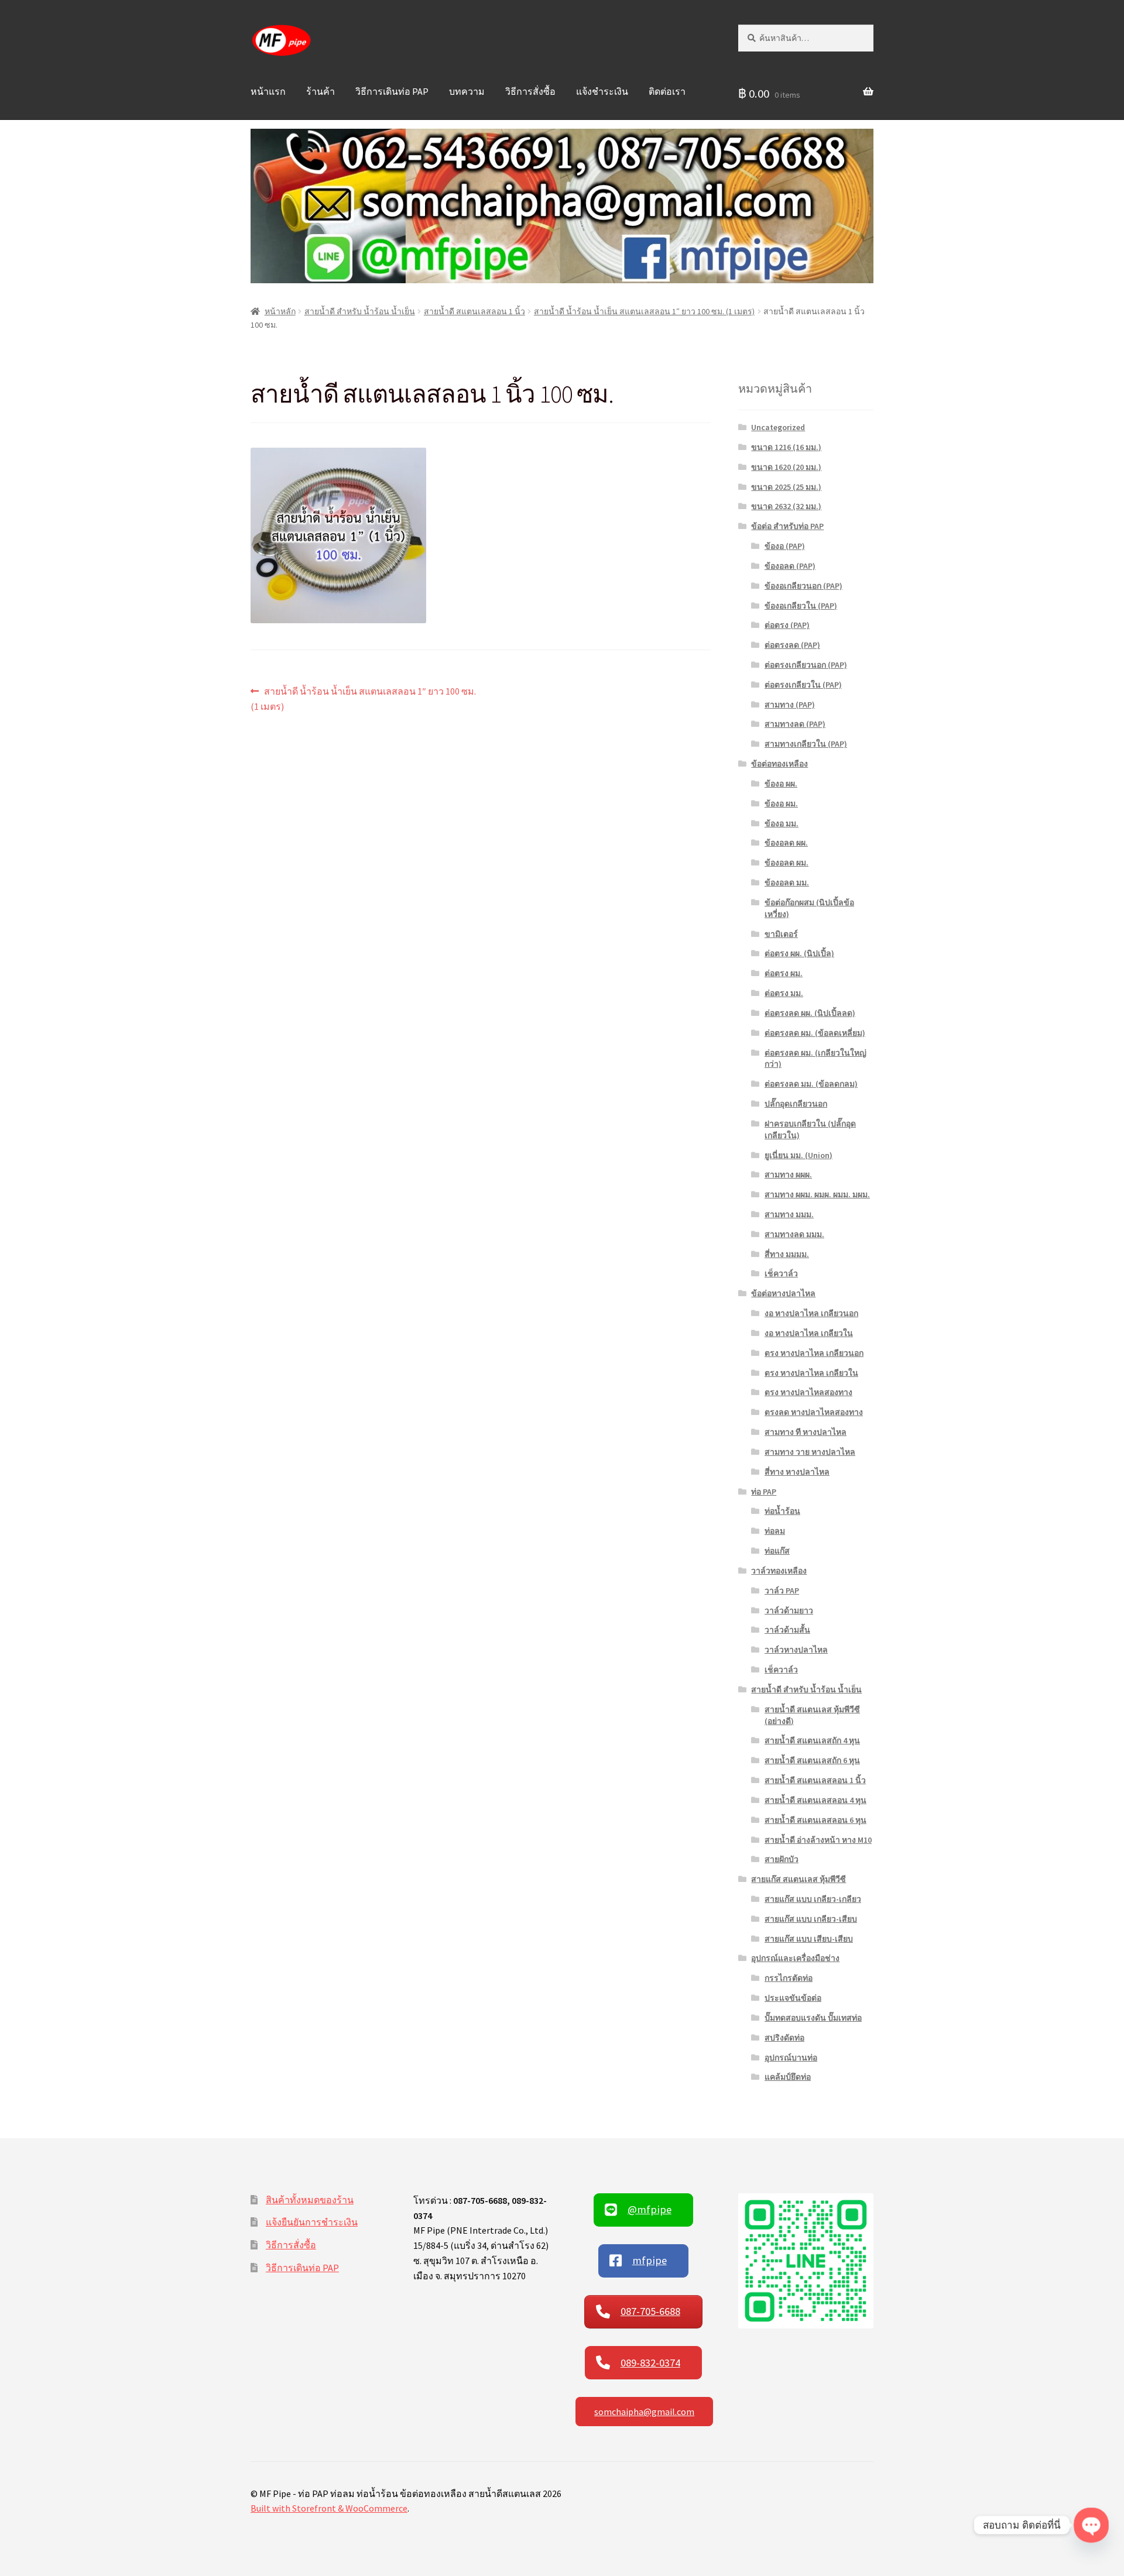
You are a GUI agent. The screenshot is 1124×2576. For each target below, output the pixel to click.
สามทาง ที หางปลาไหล (806, 1432)
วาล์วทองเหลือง (779, 1571)
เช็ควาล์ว (781, 1273)
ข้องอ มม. (782, 823)
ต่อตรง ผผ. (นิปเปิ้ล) (799, 953)
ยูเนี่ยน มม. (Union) (799, 1155)
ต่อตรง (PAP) (787, 625)
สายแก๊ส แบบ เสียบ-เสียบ (809, 1939)
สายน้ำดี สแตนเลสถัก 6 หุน (812, 1760)
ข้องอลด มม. (787, 882)
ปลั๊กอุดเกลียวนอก (796, 1104)
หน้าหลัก (280, 311)
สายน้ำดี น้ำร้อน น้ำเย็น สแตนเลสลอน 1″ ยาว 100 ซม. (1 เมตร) (644, 311)
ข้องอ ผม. (781, 803)
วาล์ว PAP (782, 1591)
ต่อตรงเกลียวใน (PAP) (803, 685)
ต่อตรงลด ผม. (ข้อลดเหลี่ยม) (815, 1033)
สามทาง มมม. (789, 1214)
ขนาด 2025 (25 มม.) (786, 487)
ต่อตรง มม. (784, 993)
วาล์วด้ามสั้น (787, 1630)
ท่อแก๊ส (777, 1551)
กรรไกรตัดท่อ (789, 1978)
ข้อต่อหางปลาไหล (783, 1293)
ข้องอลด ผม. (787, 863)
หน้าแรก (268, 91)
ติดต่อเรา (667, 91)
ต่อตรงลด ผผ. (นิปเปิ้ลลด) (810, 1013)
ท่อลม (775, 1531)
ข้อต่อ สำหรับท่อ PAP (787, 526)
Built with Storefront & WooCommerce (329, 2508)
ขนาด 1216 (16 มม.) (786, 447)
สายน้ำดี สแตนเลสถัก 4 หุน (812, 1740)
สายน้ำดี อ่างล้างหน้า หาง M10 (818, 1840)
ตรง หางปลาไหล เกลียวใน (811, 1373)
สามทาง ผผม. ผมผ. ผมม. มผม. (817, 1194)
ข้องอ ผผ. (781, 784)
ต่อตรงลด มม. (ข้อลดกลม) (811, 1084)
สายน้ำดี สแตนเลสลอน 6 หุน (815, 1820)
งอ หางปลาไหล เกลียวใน (809, 1333)
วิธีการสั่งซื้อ (530, 91)
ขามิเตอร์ (781, 934)
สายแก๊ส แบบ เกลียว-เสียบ (811, 1919)
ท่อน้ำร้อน (782, 1511)
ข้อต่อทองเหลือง (779, 764)
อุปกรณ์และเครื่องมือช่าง (795, 1958)
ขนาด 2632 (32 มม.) (786, 506)
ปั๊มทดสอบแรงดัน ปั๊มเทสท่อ (813, 2018)
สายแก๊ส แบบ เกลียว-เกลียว (813, 1899)
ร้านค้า (321, 91)
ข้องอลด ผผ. (786, 843)
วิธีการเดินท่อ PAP (392, 91)
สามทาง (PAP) (790, 705)
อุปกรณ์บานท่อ (791, 2058)
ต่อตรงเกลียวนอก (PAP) (806, 665)
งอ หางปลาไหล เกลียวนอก (811, 1313)
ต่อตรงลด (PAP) (792, 645)
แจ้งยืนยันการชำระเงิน (312, 2222)
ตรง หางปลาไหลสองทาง (808, 1392)
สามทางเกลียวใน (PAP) (806, 744)
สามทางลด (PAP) (795, 724)
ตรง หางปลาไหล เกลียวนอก (814, 1353)
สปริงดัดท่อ (784, 2038)
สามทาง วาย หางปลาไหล (810, 1452)
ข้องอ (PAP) (785, 546)
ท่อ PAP (764, 1492)
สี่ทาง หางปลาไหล (797, 1472)
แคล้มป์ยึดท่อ (788, 2077)
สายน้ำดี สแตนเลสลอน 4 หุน (815, 1800)
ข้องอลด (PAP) (790, 566)
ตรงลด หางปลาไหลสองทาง (814, 1412)
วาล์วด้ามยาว (789, 1610)
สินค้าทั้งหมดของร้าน (310, 2200)
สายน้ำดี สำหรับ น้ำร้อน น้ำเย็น (360, 311)
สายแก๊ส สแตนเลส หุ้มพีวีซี (799, 1879)
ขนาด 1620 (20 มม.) (786, 467)
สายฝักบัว (782, 1859)
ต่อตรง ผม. (784, 973)
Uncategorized (778, 427)
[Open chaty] (1091, 2525)
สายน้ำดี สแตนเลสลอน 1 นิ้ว (474, 311)
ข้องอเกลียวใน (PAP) (801, 606)
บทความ (467, 91)
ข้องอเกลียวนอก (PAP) (803, 586)
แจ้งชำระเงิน (602, 91)
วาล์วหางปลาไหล (796, 1650)
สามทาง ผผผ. (788, 1174)
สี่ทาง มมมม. (787, 1254)
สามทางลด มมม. (794, 1234)
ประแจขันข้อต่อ (793, 1998)
